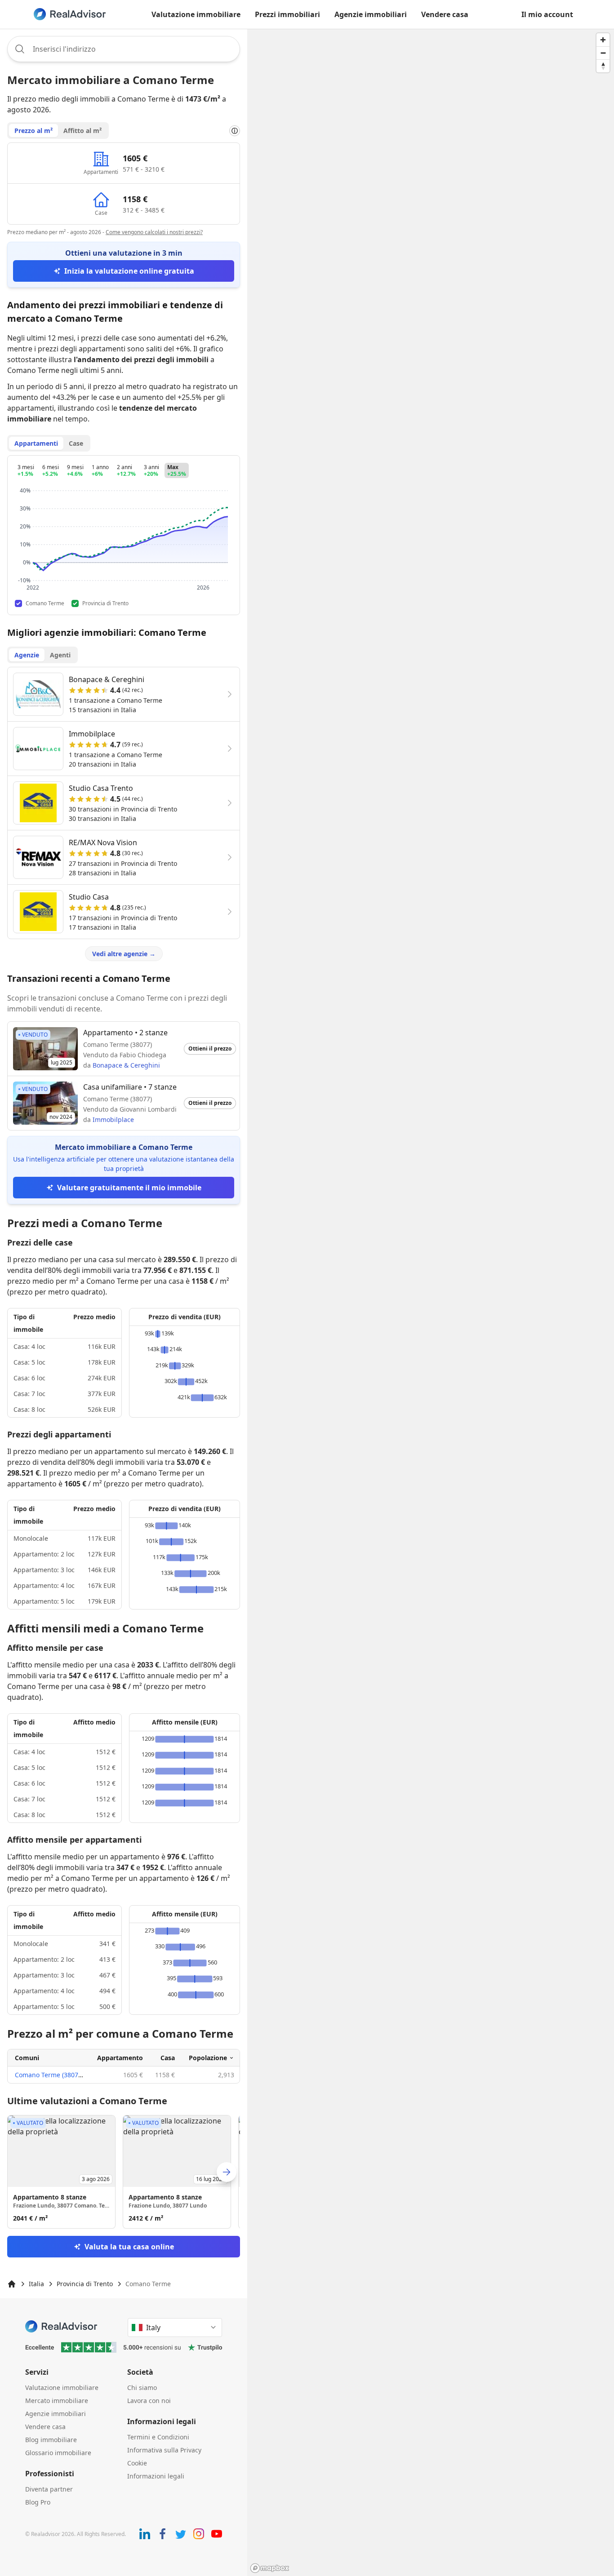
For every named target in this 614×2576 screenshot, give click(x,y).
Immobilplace (113, 1120)
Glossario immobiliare (58, 2453)
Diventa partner (49, 2489)
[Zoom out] (603, 53)
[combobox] (124, 49)
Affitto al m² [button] (82, 131)
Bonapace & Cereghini (126, 1065)
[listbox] (124, 2172)
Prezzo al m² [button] (33, 131)
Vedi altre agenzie (124, 954)
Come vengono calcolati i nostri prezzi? (154, 232)
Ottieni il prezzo (210, 1049)
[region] (431, 1302)
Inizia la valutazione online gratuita (129, 271)
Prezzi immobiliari (287, 14)
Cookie (137, 2463)
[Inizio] (12, 2284)
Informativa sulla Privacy (164, 2450)
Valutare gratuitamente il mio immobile (129, 1188)
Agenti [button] (60, 655)
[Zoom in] (603, 40)
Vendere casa (445, 14)
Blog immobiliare (51, 2440)
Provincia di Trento (85, 2284)
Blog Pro (38, 2502)
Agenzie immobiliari (371, 14)
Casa (168, 2058)
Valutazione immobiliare (196, 14)
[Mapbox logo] (270, 2568)
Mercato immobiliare (57, 2401)
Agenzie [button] (27, 655)
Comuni (27, 2058)
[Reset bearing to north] (603, 66)
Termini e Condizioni (158, 2437)
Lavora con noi (149, 2401)
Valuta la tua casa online (129, 2247)
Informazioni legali (156, 2476)
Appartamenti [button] (36, 443)
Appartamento (120, 2058)
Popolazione (208, 2058)
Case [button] (76, 443)
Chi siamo (142, 2388)
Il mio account (547, 14)
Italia (36, 2284)
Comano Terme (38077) (49, 2075)
